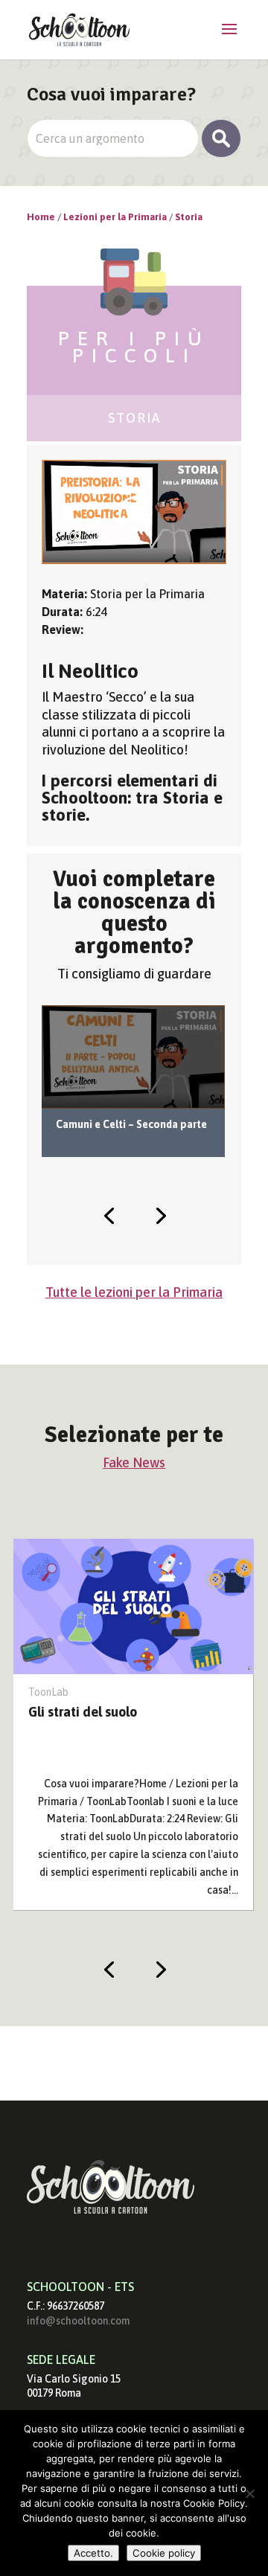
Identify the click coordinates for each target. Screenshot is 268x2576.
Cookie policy (164, 2553)
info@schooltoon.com (78, 2321)
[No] (249, 2493)
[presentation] (109, 1214)
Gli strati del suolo (83, 1712)
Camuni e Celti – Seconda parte (131, 1124)
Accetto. (93, 2553)
